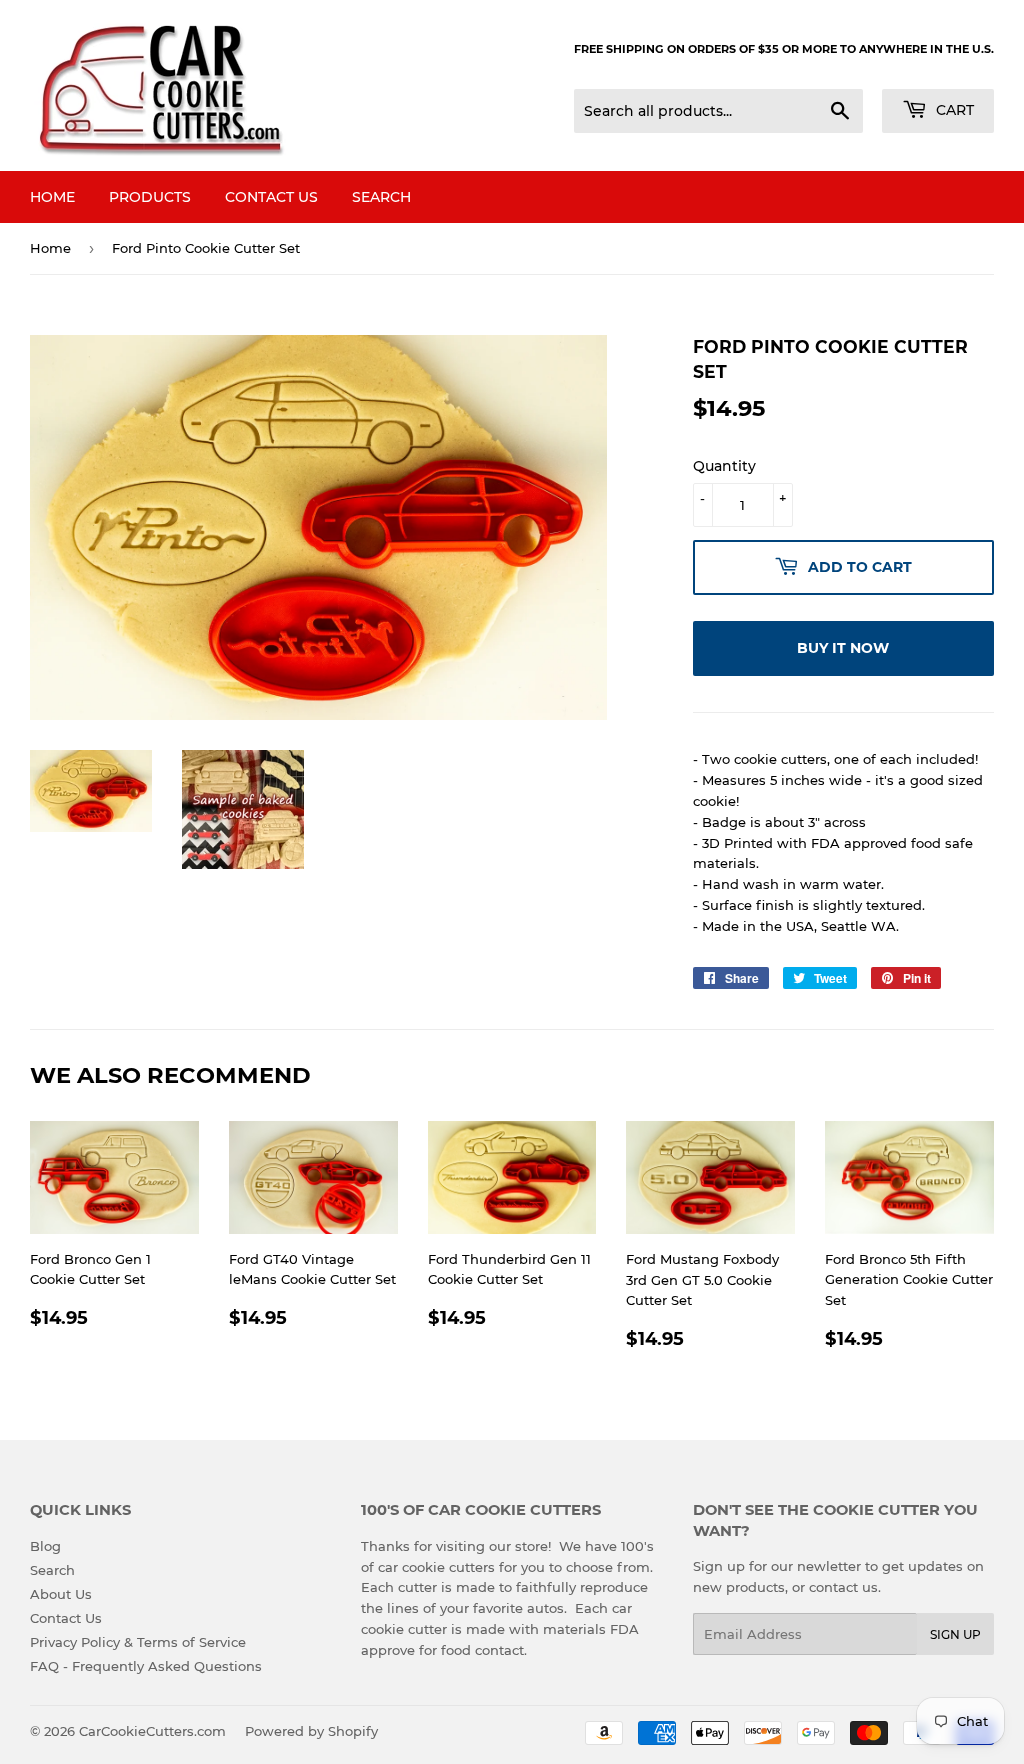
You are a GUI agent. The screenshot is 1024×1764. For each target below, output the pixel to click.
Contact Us (271, 197)
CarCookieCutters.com (152, 1731)
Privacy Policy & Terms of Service (138, 1642)
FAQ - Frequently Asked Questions (146, 1666)
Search (381, 197)
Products (150, 197)
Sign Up (955, 1634)
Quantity (724, 466)
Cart (953, 110)
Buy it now (843, 648)
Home (52, 197)
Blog (45, 1546)
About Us (61, 1594)
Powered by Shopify (311, 1731)
